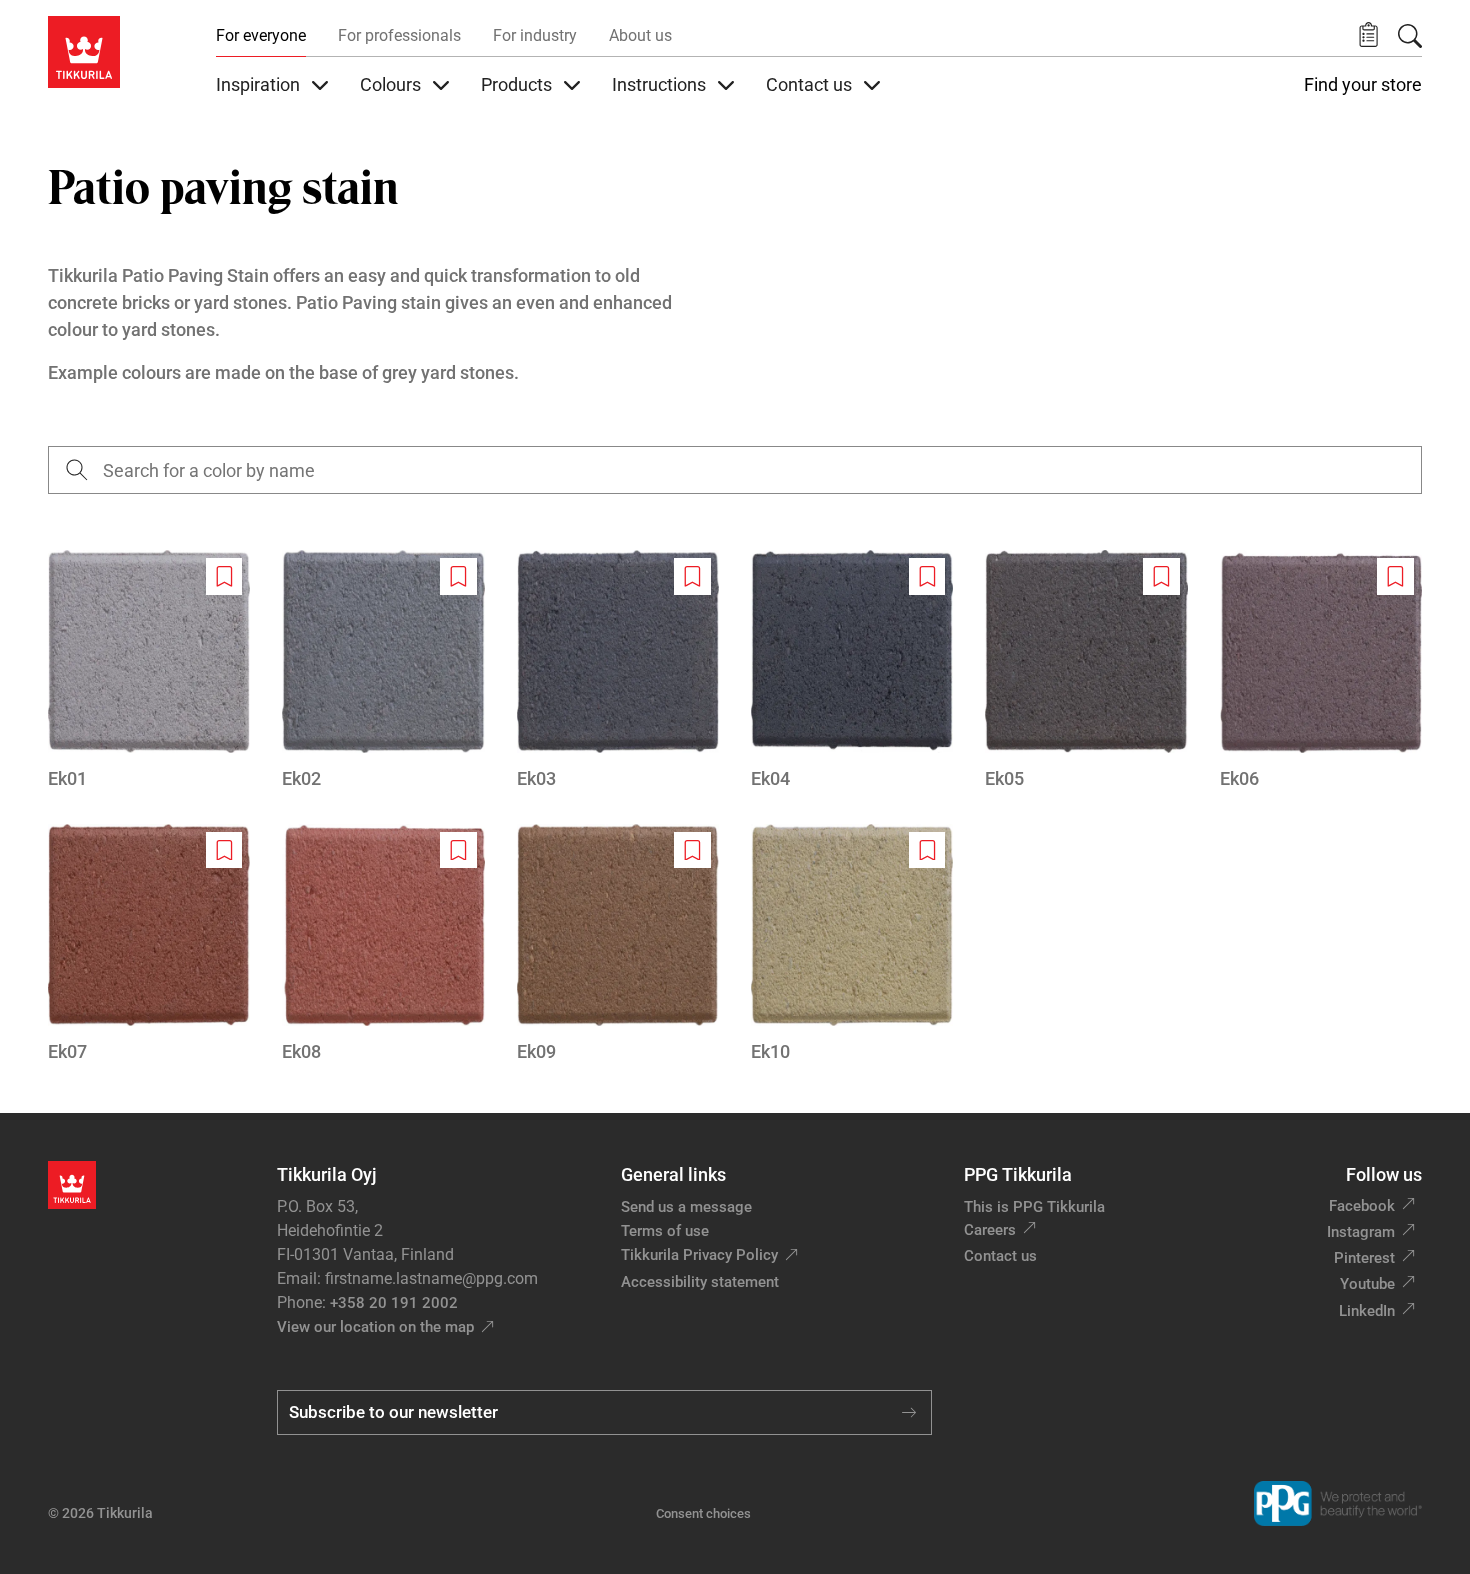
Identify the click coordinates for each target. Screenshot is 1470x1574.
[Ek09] (618, 944)
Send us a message (686, 1207)
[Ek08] (383, 944)
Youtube (1367, 1284)
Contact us (1000, 1256)
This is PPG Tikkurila (1034, 1207)
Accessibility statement (700, 1282)
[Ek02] (383, 670)
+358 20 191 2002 (394, 1303)
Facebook (1362, 1206)
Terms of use (665, 1231)
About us (640, 35)
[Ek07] (149, 944)
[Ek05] (1086, 670)
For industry (535, 35)
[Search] (1410, 36)
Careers (990, 1230)
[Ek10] (852, 944)
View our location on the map (375, 1327)
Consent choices (703, 1513)
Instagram (1361, 1232)
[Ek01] (149, 670)
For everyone (261, 35)
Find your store (1363, 85)
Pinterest (1364, 1258)
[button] (1368, 35)
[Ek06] (1321, 670)
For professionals (399, 35)
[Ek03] (618, 670)
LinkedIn (1367, 1311)
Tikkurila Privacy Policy (699, 1255)
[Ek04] (852, 670)
